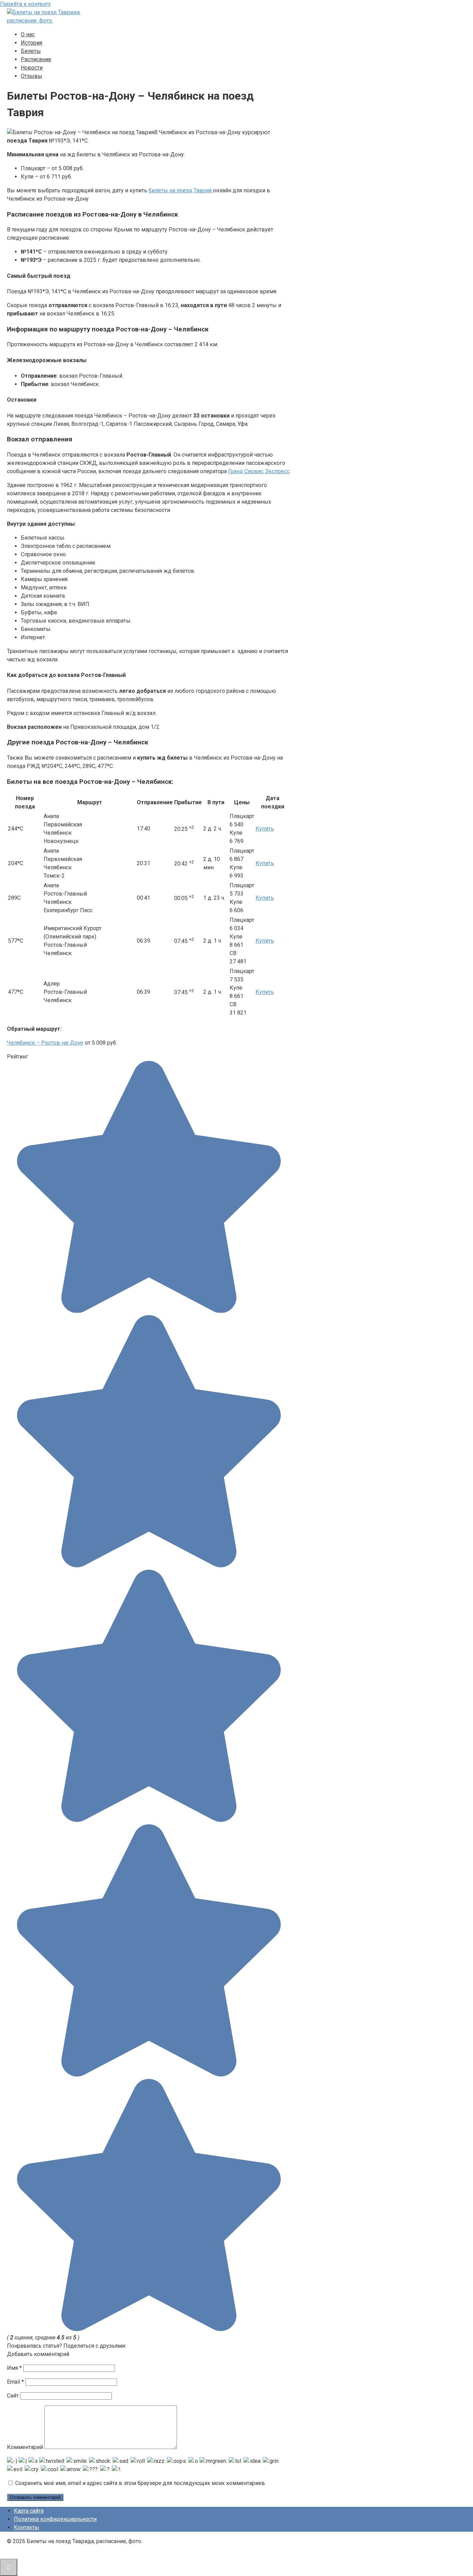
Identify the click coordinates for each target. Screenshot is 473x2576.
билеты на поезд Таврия (181, 190)
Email (15, 2382)
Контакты (26, 2527)
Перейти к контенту (25, 4)
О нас (28, 34)
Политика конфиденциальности (55, 2519)
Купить (265, 829)
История (32, 43)
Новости (32, 68)
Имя (14, 2368)
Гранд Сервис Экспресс (259, 471)
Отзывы (32, 76)
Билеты (31, 51)
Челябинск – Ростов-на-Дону (45, 1043)
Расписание (36, 59)
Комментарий (25, 2447)
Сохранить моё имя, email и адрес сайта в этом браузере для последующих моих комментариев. (141, 2483)
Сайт (13, 2396)
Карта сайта (29, 2511)
